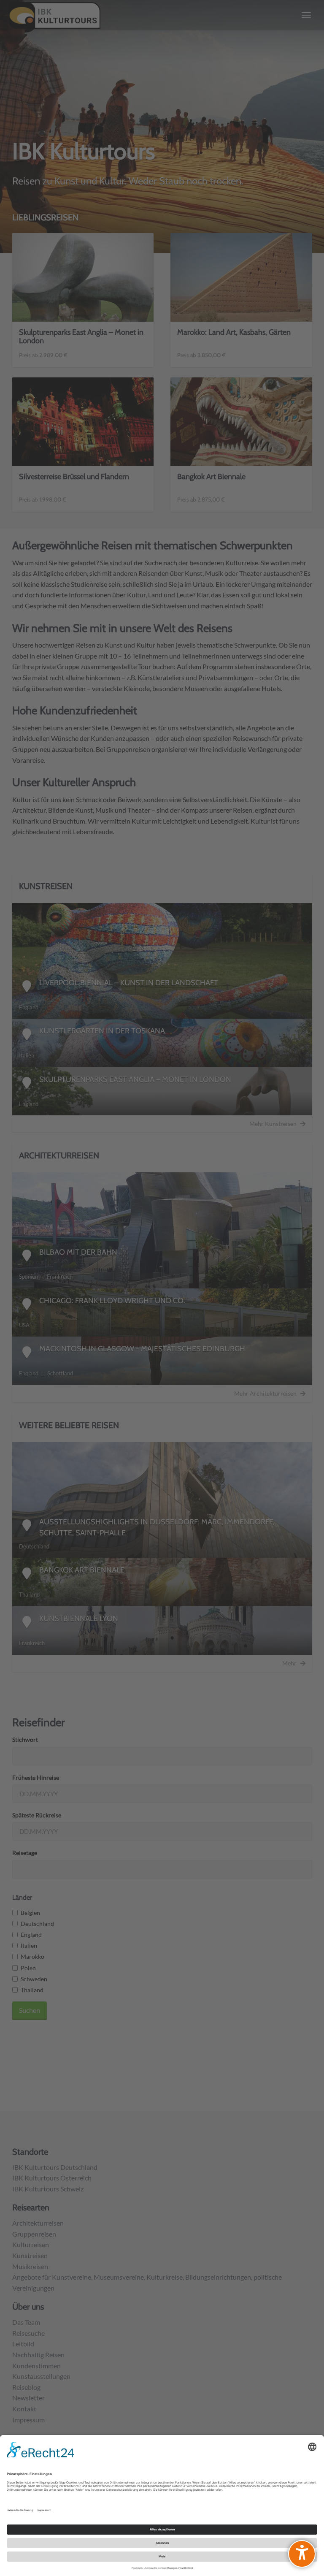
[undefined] (302, 2554)
